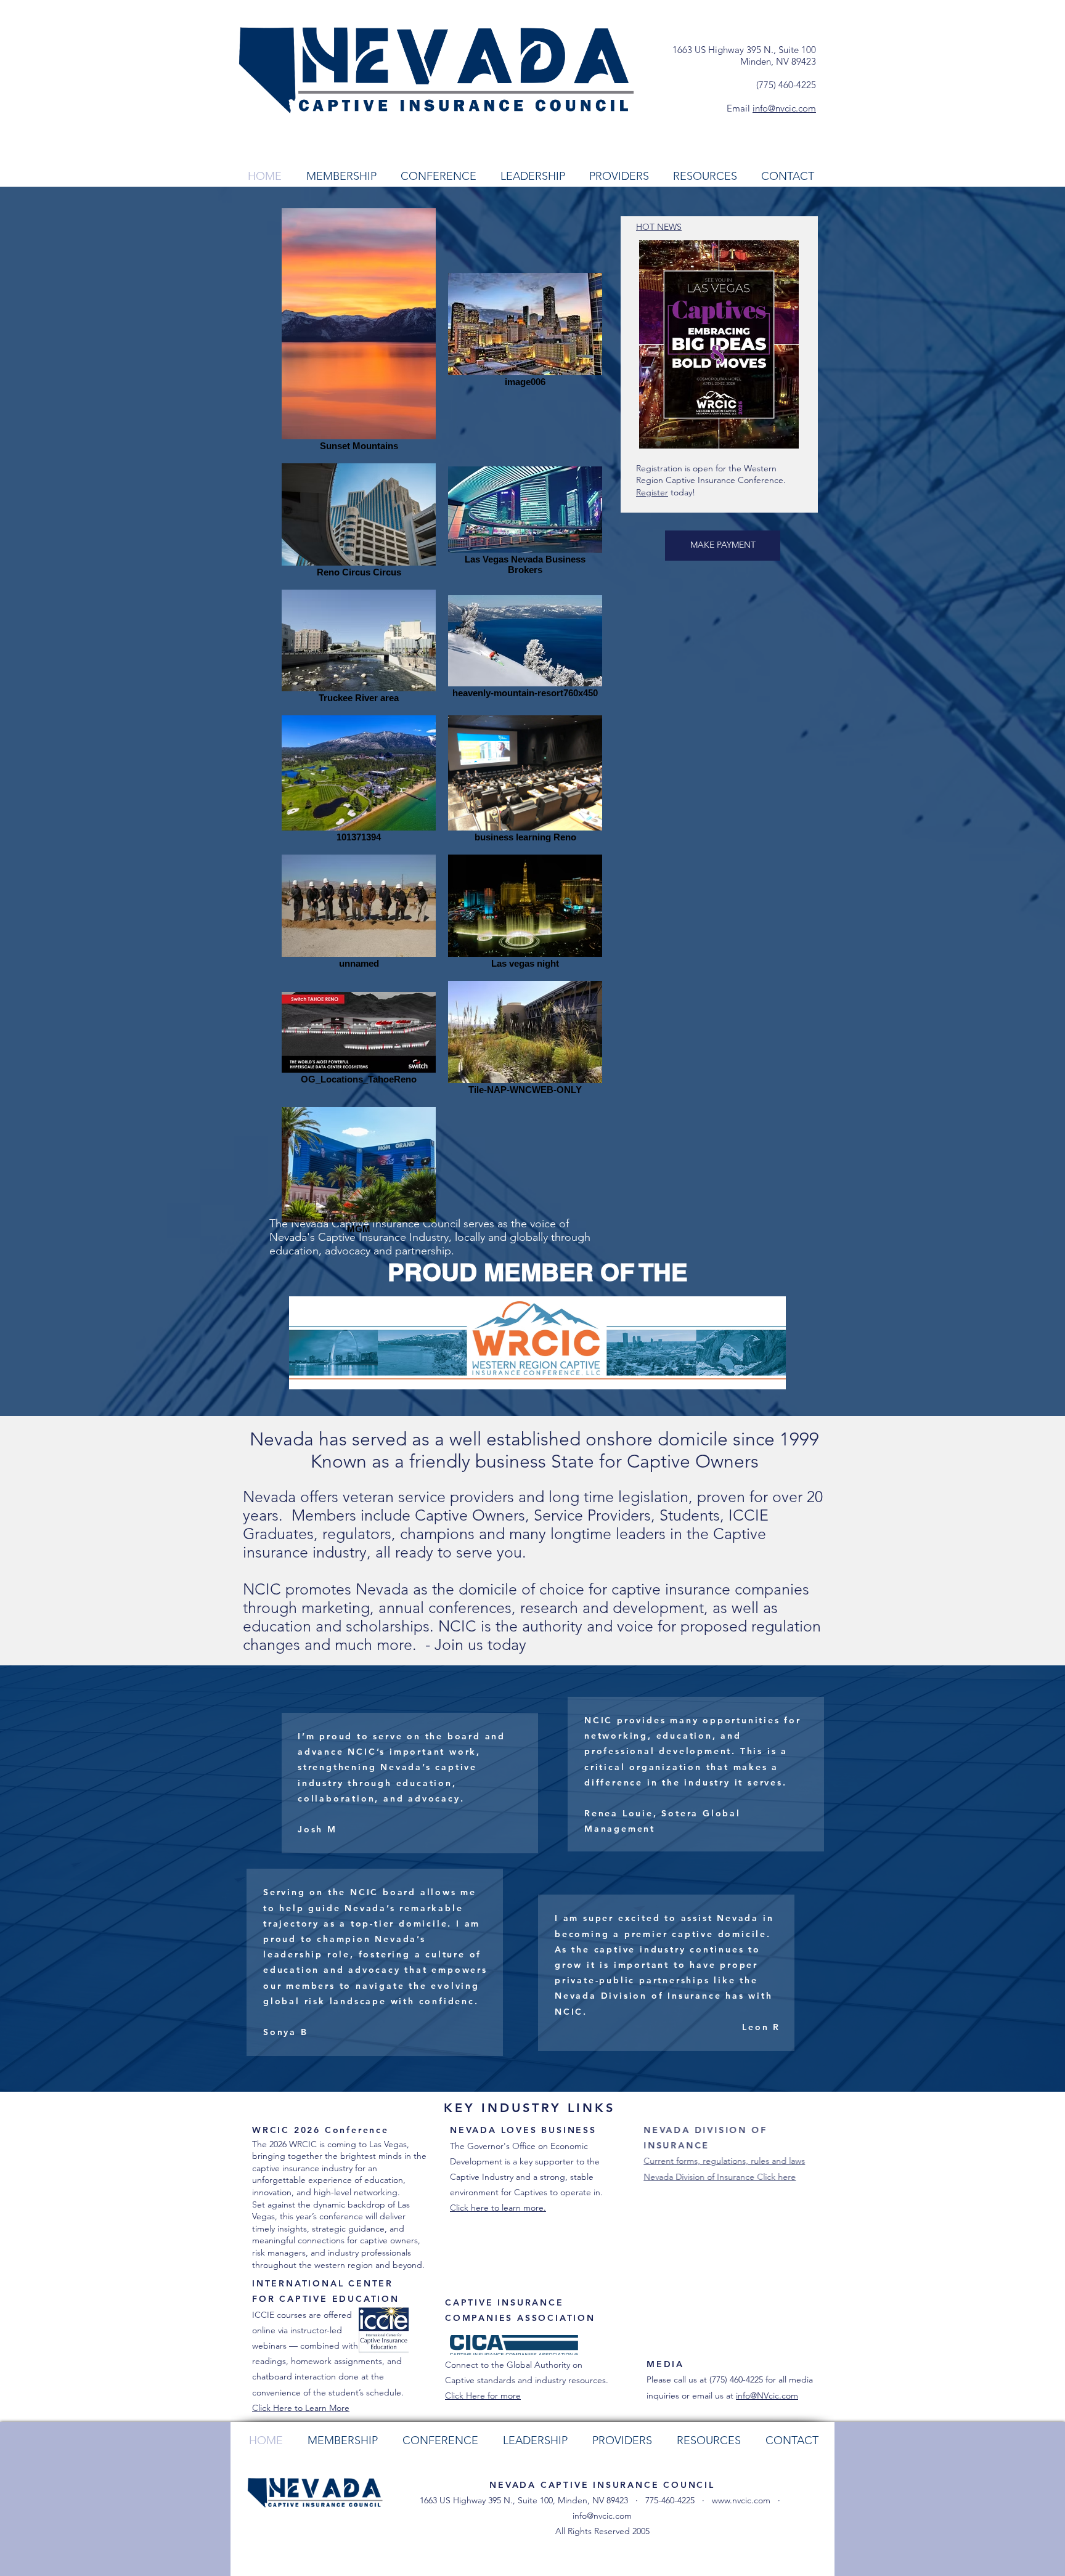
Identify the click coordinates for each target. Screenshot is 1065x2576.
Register (652, 492)
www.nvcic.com (741, 2500)
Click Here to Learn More (301, 2408)
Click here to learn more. (498, 2208)
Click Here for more (483, 2395)
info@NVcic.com (767, 2395)
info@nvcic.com (784, 108)
